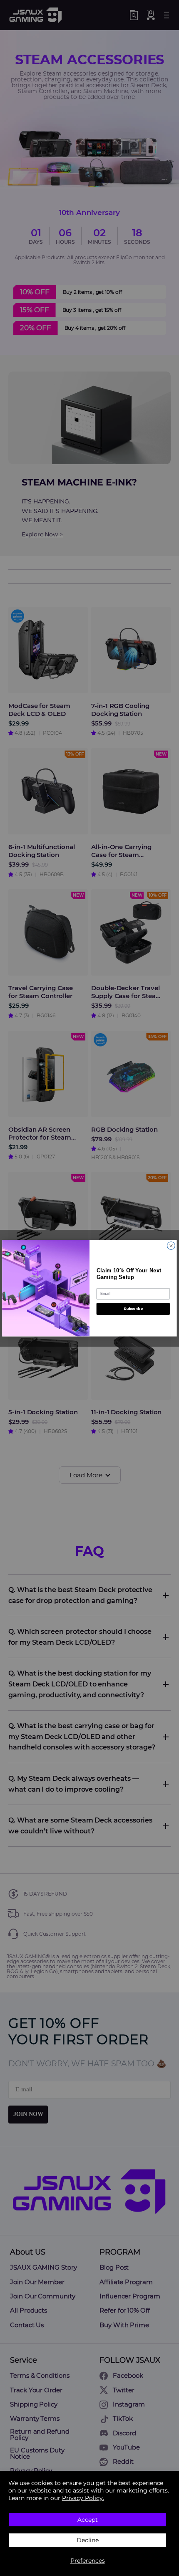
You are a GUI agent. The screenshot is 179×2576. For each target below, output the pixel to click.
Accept (88, 2520)
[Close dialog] (171, 1245)
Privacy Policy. (83, 2498)
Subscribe (133, 1308)
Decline (88, 2540)
